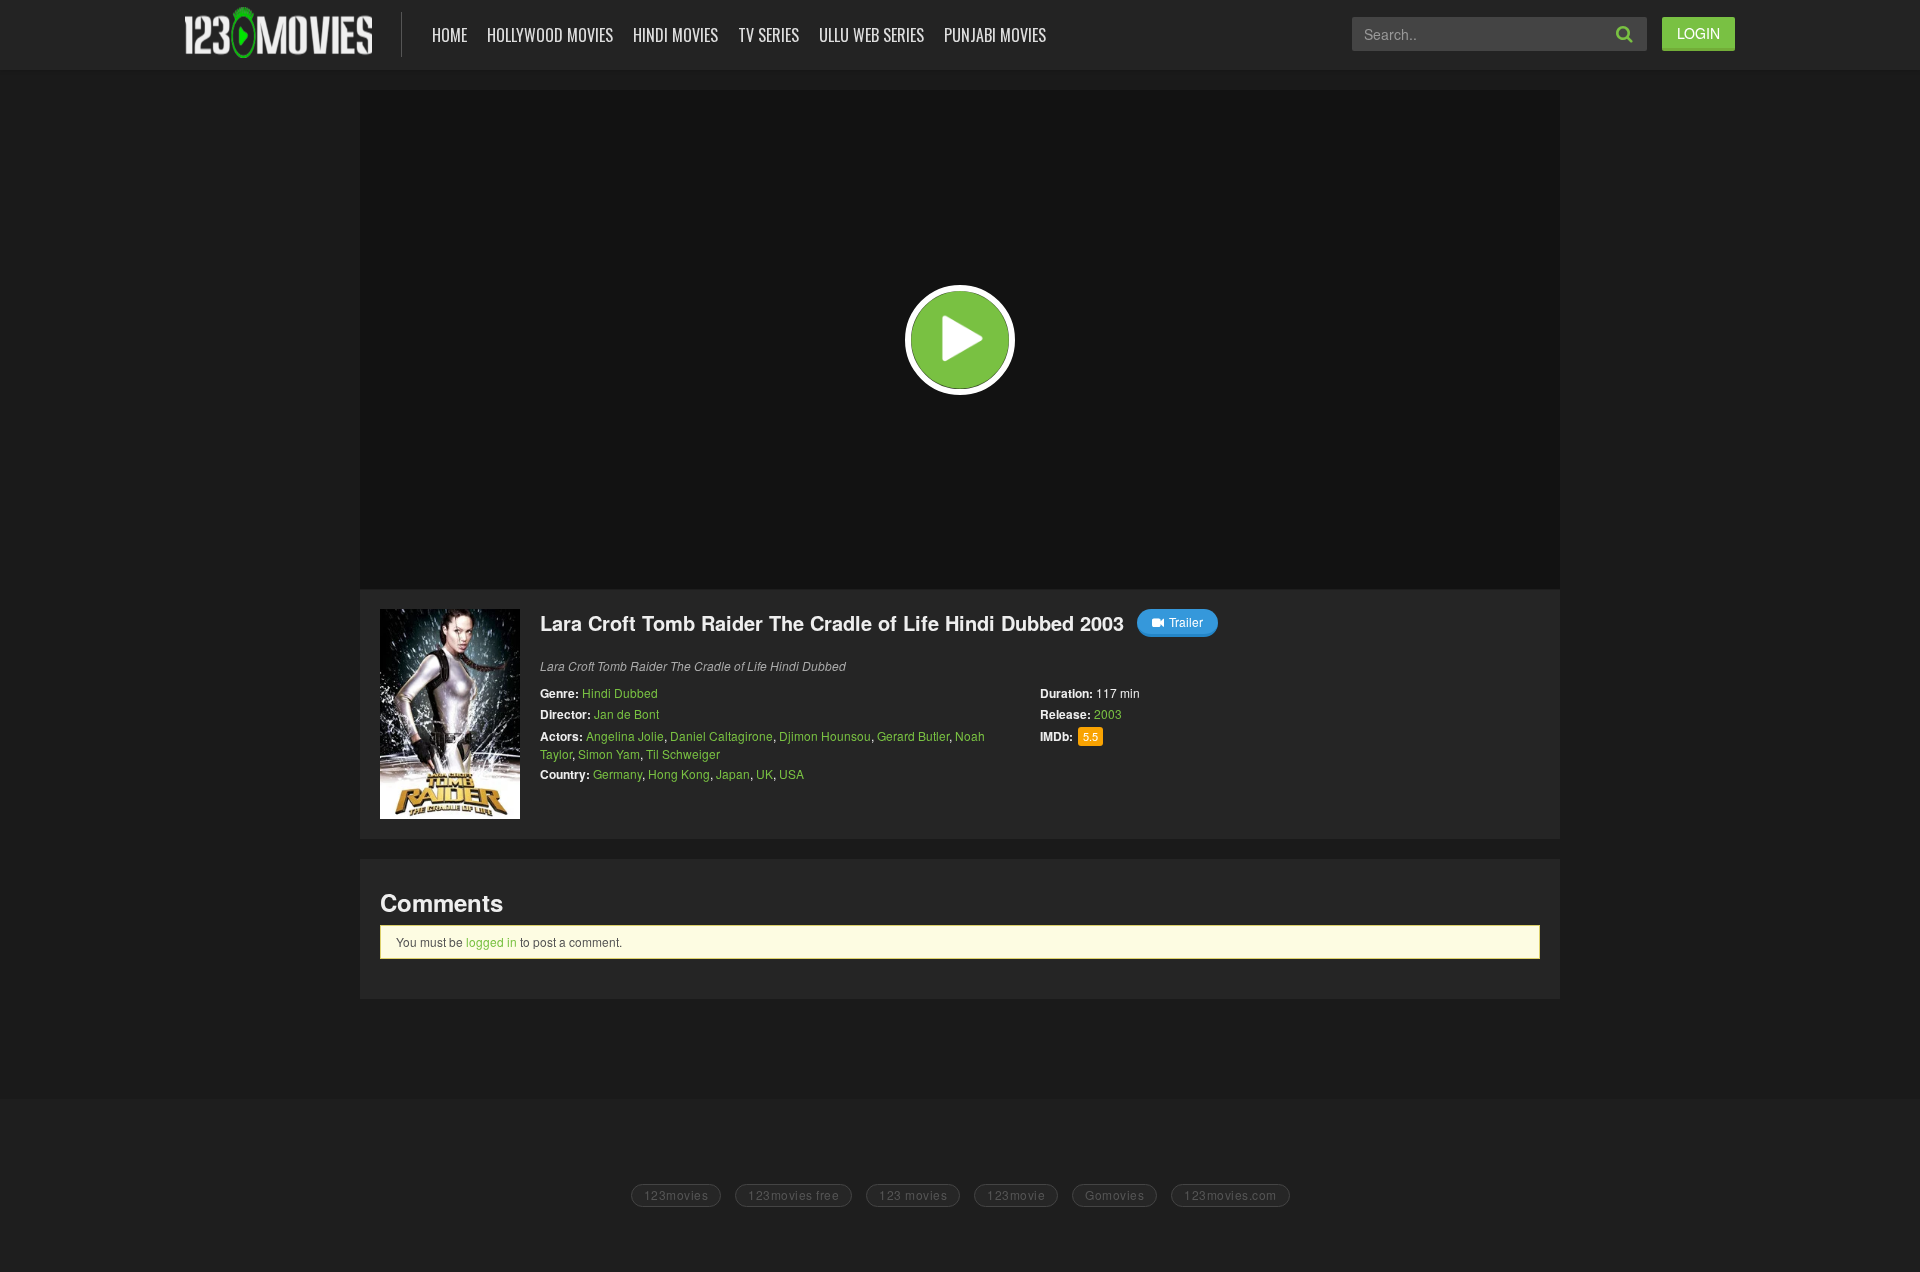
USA (791, 773)
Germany (617, 773)
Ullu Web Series (871, 35)
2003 (1108, 713)
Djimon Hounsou (825, 735)
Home (449, 35)
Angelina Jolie (625, 735)
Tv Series (768, 35)
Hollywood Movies (550, 35)
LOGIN (1698, 33)
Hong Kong (679, 773)
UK (764, 773)
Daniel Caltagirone (721, 735)
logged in (491, 941)
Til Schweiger (683, 753)
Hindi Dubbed (620, 692)
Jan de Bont (626, 713)
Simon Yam (609, 753)
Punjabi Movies (995, 35)
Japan (733, 773)
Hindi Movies (675, 35)
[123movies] (278, 32)
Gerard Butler (913, 735)
